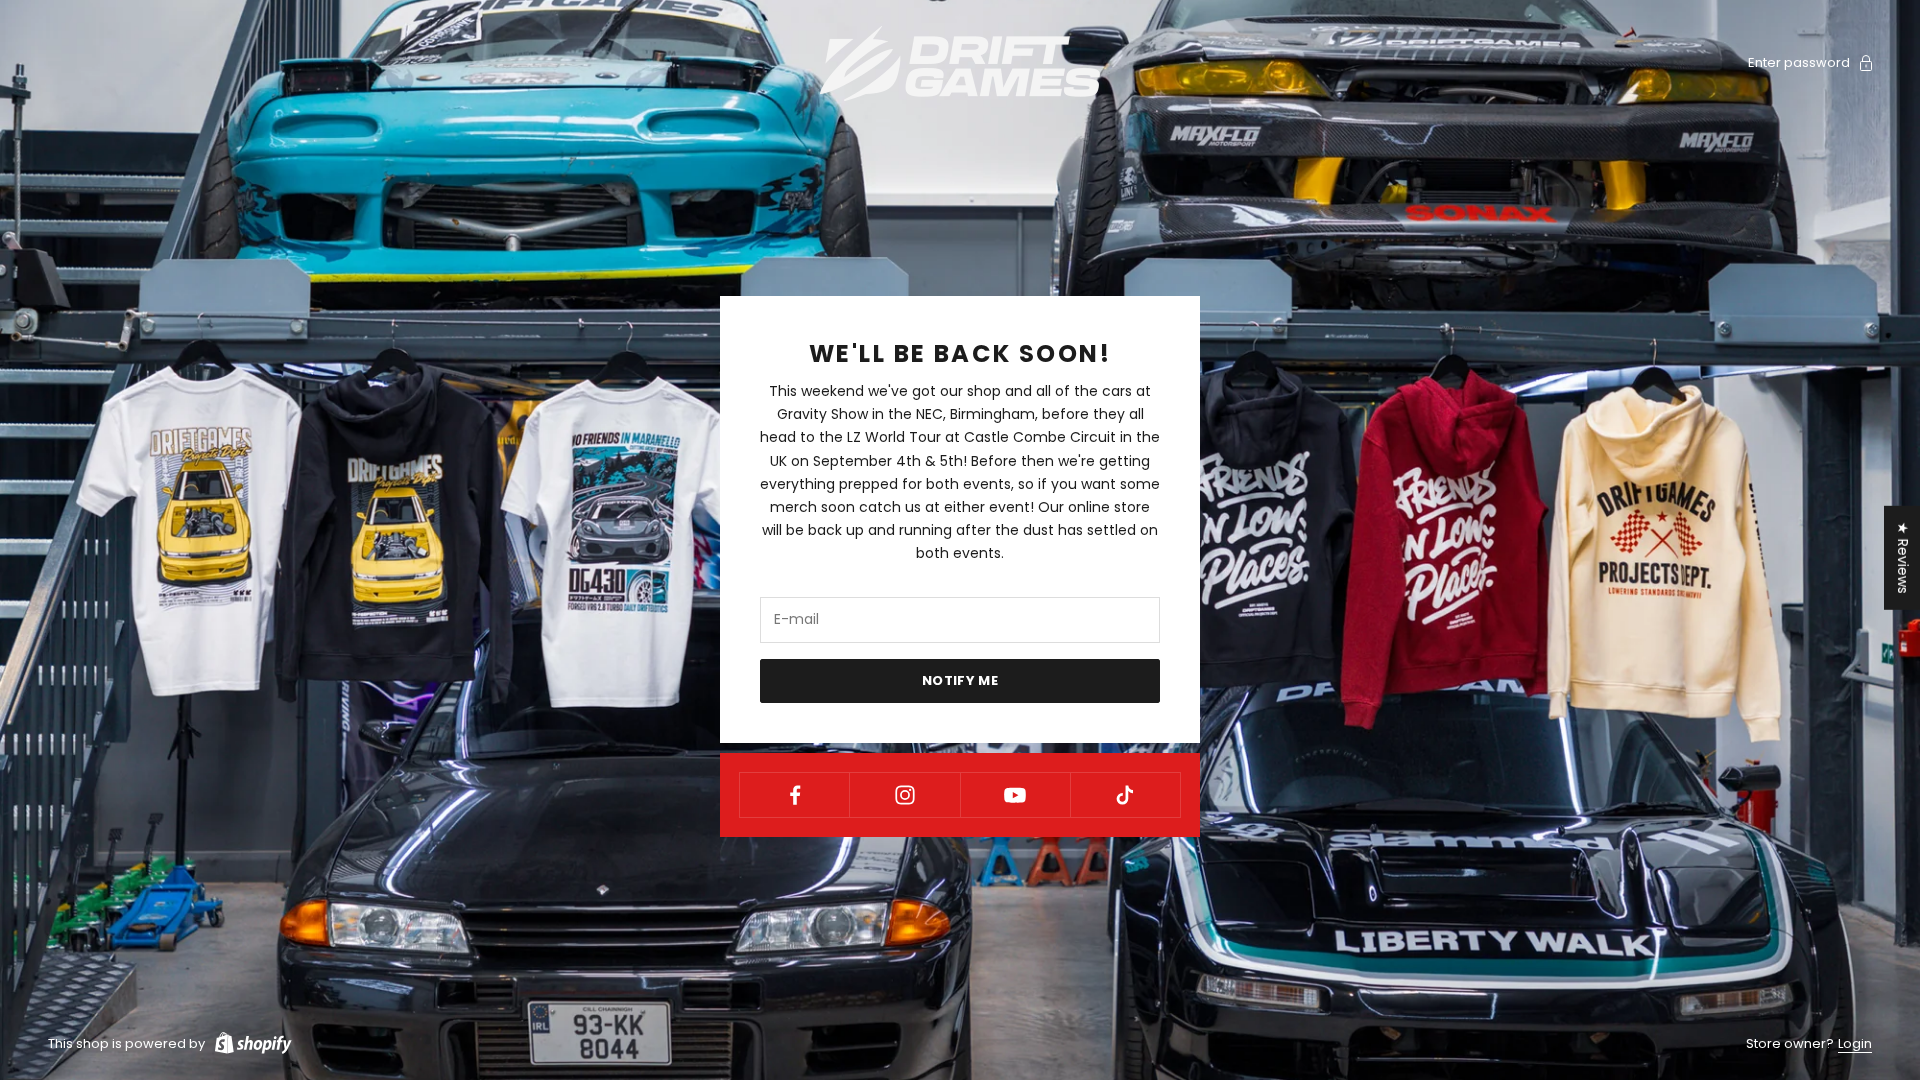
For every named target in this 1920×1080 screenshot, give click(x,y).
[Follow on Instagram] (904, 795)
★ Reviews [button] (1903, 558)
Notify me (960, 680)
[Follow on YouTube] (1015, 795)
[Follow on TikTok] (1125, 795)
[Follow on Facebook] (794, 795)
